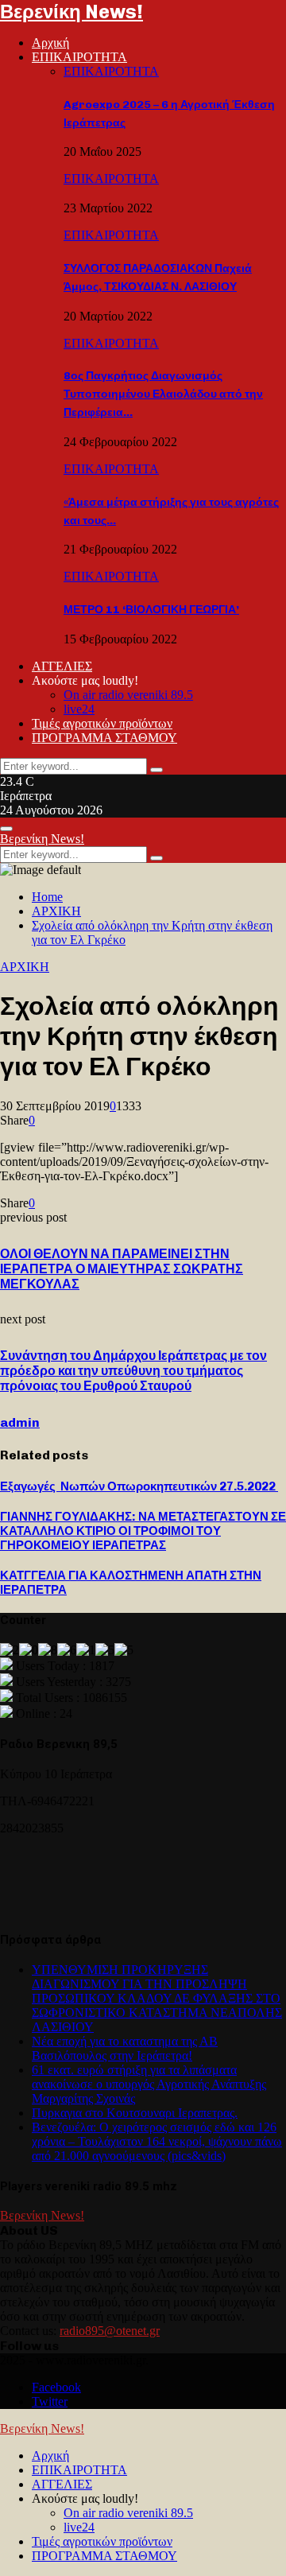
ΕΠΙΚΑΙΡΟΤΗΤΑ (79, 57)
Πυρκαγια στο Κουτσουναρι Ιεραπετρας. (135, 2113)
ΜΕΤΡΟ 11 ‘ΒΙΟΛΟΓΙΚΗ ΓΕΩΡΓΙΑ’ (151, 610)
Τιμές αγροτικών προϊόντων (102, 723)
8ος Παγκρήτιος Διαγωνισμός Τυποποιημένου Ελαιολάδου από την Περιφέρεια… (163, 394)
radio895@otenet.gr (110, 2331)
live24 (79, 709)
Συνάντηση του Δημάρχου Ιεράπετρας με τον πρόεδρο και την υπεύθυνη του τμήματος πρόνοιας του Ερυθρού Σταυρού (133, 1371)
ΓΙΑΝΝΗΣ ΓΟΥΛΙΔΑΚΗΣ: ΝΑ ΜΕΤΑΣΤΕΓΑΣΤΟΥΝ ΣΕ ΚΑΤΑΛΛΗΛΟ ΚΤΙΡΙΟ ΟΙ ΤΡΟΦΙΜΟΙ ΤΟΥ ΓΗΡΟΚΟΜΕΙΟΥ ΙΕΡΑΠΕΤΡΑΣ (143, 1531)
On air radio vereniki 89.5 (128, 695)
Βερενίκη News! (71, 12)
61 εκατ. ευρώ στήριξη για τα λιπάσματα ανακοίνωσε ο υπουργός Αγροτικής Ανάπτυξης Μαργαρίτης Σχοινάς (149, 2084)
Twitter (50, 2401)
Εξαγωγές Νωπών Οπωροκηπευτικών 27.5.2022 (139, 1486)
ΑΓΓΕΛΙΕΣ (62, 666)
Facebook (56, 2387)
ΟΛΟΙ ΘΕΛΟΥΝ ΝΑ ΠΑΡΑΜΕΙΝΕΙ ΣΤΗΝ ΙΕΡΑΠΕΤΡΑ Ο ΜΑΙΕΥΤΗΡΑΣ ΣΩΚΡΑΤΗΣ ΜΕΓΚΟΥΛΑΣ (122, 1269)
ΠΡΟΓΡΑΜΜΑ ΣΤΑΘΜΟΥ (104, 738)
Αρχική (50, 43)
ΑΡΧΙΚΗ (25, 967)
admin (20, 1422)
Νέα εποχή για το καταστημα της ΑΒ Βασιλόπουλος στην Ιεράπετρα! (125, 2048)
